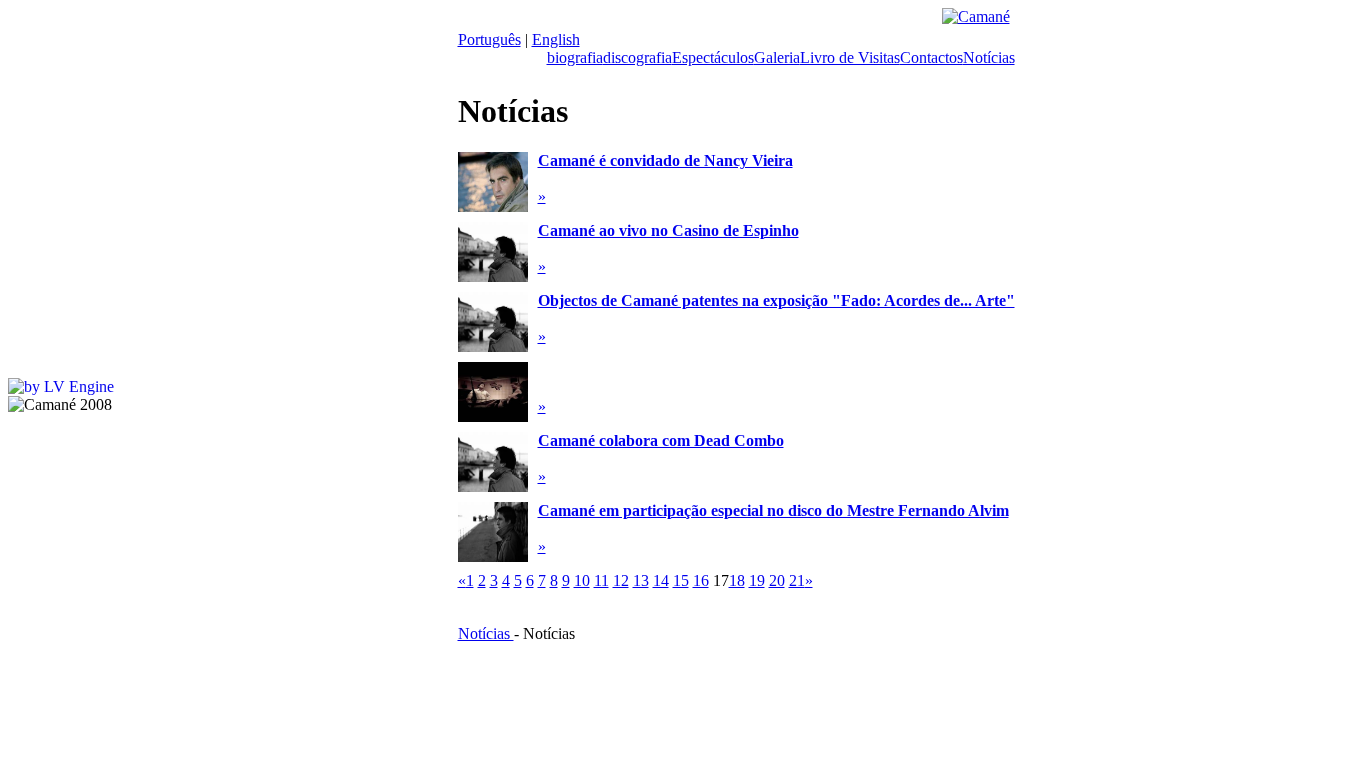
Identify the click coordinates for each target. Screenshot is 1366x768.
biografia (575, 57)
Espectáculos (713, 57)
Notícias (989, 57)
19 (757, 580)
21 (797, 580)
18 (737, 580)
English (556, 39)
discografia (637, 57)
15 (681, 580)
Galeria (777, 57)
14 (661, 580)
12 (621, 580)
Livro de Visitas (850, 57)
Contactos (931, 57)
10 (582, 580)
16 (701, 580)
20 (777, 580)
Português (489, 39)
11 (601, 580)
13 (641, 580)
